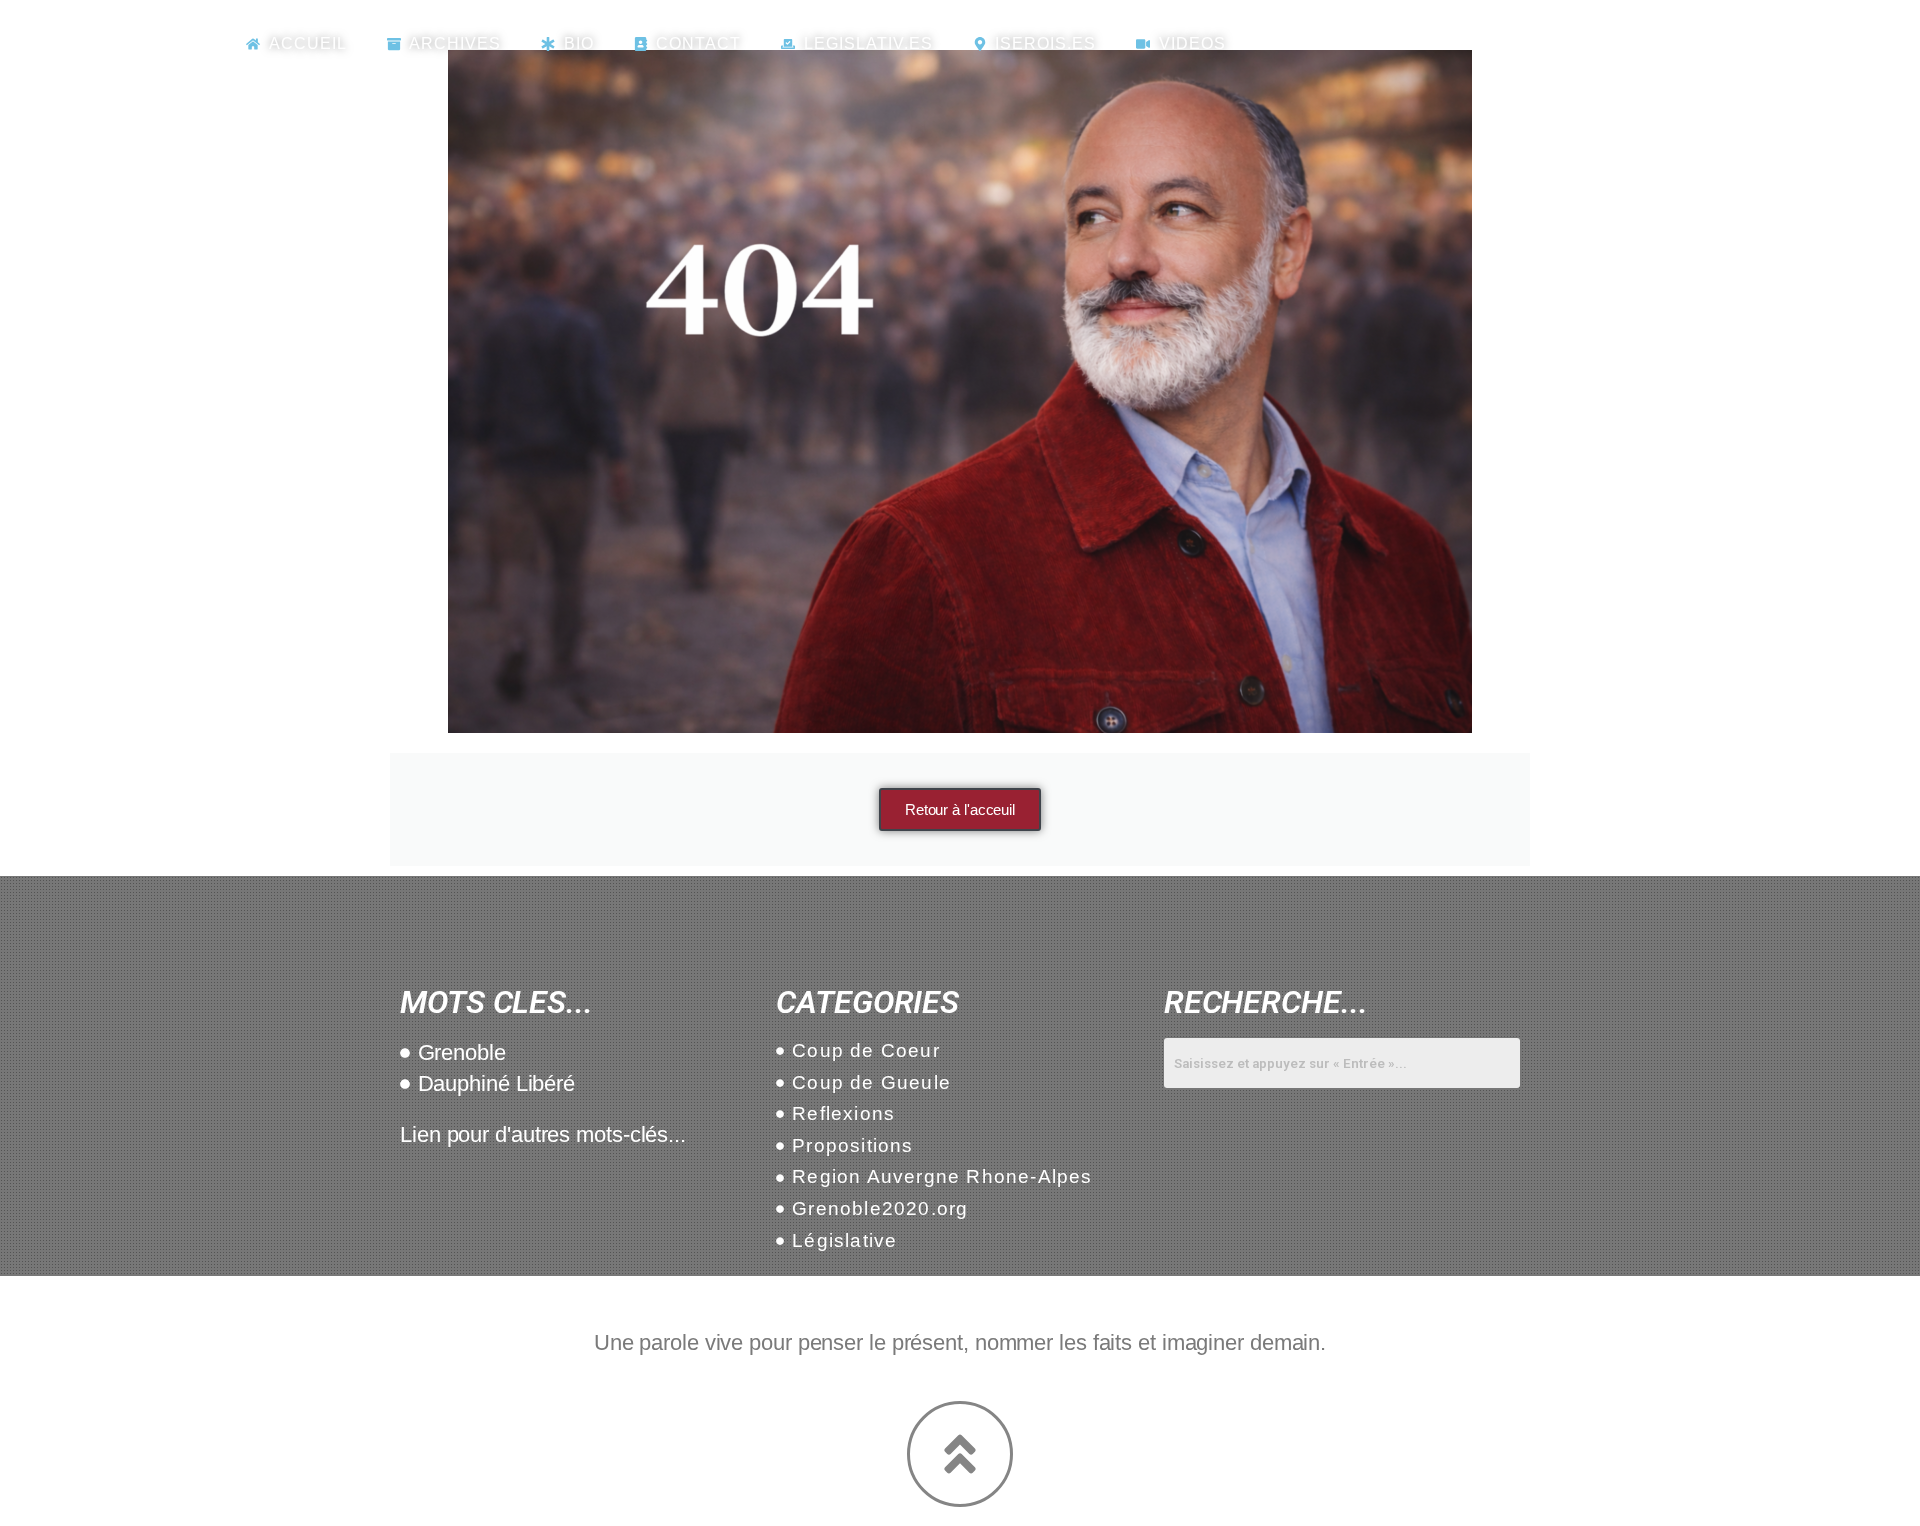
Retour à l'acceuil (960, 809)
